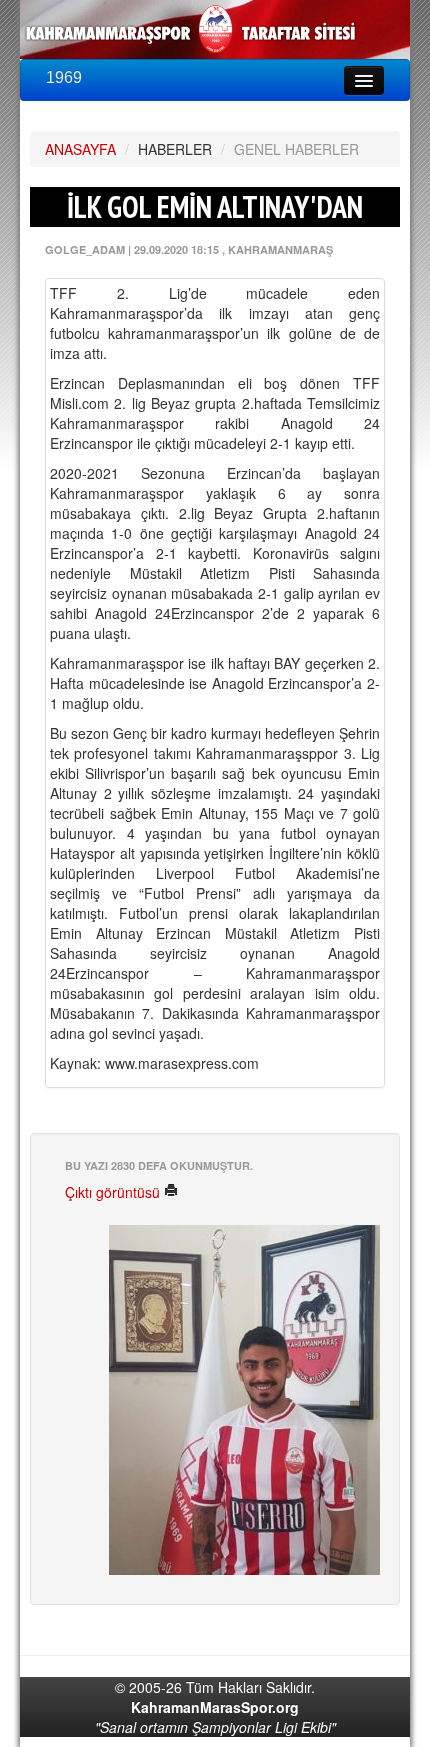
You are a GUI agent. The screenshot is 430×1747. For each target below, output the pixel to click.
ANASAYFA (80, 149)
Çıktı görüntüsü (114, 1192)
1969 (64, 77)
